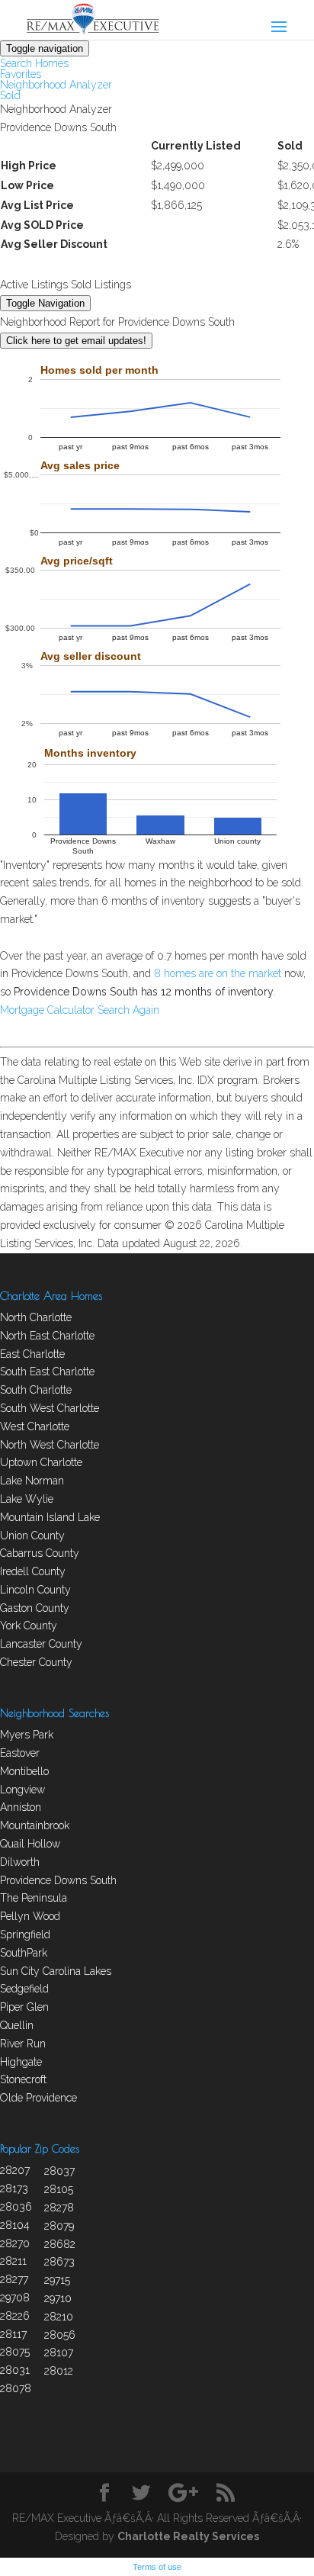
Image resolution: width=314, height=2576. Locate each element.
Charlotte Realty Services (188, 2536)
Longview (22, 1790)
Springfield (25, 1934)
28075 (15, 2352)
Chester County (36, 1662)
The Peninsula (34, 1898)
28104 (15, 2225)
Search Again (128, 1010)
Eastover (20, 1753)
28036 (16, 2207)
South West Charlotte (50, 1408)
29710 (58, 2298)
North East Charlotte (47, 1336)
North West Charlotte (50, 1445)
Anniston (21, 1807)
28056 (60, 2335)
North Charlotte (36, 1317)
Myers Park (27, 1735)
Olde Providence (38, 2098)
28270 (15, 2243)
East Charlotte (32, 1354)
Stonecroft (23, 2079)
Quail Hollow (30, 1844)
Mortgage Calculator (47, 1010)
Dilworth (20, 1862)
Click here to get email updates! (76, 341)
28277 (14, 2279)
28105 (59, 2189)
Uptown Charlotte (41, 1462)
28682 (60, 2244)
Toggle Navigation (45, 303)
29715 (57, 2280)
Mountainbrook (35, 1825)
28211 (13, 2261)
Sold (10, 95)
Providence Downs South (58, 1880)
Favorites (21, 74)
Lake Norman (32, 1481)
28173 (14, 2188)
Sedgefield (24, 1989)
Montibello (24, 1771)
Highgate (21, 2062)
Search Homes (34, 63)
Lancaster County (41, 1644)
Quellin (17, 2025)
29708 (15, 2298)
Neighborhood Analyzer (56, 85)
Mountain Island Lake (50, 1517)
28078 (16, 2388)
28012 (59, 2371)
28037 (59, 2171)
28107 (59, 2352)
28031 (15, 2370)
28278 (59, 2208)
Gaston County (35, 1608)
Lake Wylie (27, 1499)
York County (29, 1626)
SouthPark (24, 1953)
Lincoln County (35, 1590)
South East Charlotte (47, 1372)
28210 (59, 2317)
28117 (13, 2334)
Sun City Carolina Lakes (56, 1971)
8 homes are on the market (218, 973)
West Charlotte (35, 1426)
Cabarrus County (40, 1553)
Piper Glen (24, 2007)
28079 (59, 2226)
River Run (23, 2044)
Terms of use (157, 2567)
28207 (15, 2170)
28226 (15, 2316)
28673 (59, 2262)
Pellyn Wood (30, 1916)
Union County (32, 1536)
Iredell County (33, 1571)
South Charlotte (36, 1390)
